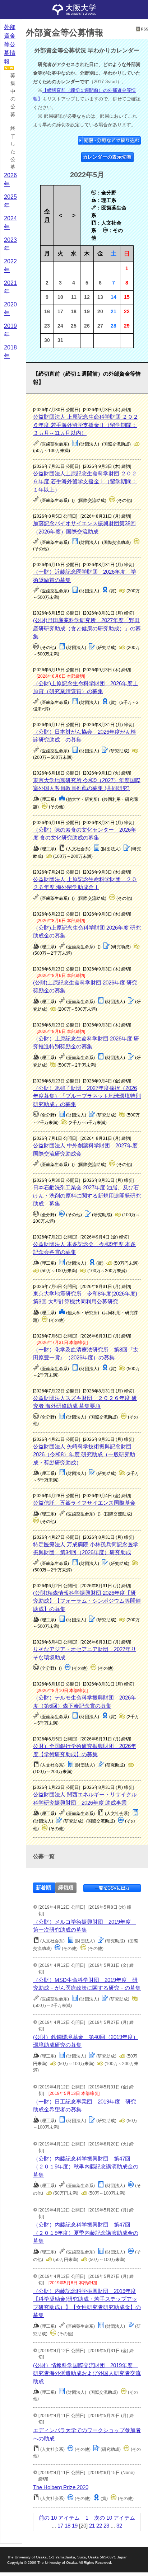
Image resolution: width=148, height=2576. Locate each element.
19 (75, 2526)
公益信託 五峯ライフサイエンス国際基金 (84, 1503)
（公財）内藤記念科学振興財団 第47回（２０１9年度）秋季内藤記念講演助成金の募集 (86, 2167)
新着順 (43, 1888)
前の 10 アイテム (59, 2518)
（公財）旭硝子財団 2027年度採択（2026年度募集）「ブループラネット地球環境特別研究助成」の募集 (87, 1096)
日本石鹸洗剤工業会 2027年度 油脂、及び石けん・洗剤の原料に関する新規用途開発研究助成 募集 (87, 1195)
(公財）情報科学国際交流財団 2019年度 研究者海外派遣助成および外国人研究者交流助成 (87, 2373)
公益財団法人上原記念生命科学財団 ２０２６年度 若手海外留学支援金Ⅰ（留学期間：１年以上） (85, 481)
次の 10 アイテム (115, 2518)
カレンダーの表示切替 (108, 157)
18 (68, 2526)
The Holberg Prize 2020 (61, 2487)
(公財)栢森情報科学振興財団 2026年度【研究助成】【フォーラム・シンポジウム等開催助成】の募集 (87, 1601)
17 (60, 2526)
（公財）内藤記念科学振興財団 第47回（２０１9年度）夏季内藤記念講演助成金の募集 (86, 2233)
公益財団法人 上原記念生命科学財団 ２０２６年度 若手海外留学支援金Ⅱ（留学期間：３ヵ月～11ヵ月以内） (86, 425)
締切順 (66, 1888)
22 (99, 2526)
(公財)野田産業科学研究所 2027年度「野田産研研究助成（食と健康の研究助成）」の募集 (87, 628)
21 (92, 2526)
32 (119, 2526)
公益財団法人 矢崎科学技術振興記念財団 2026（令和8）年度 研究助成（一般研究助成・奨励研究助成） (85, 1454)
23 (106, 2526)
